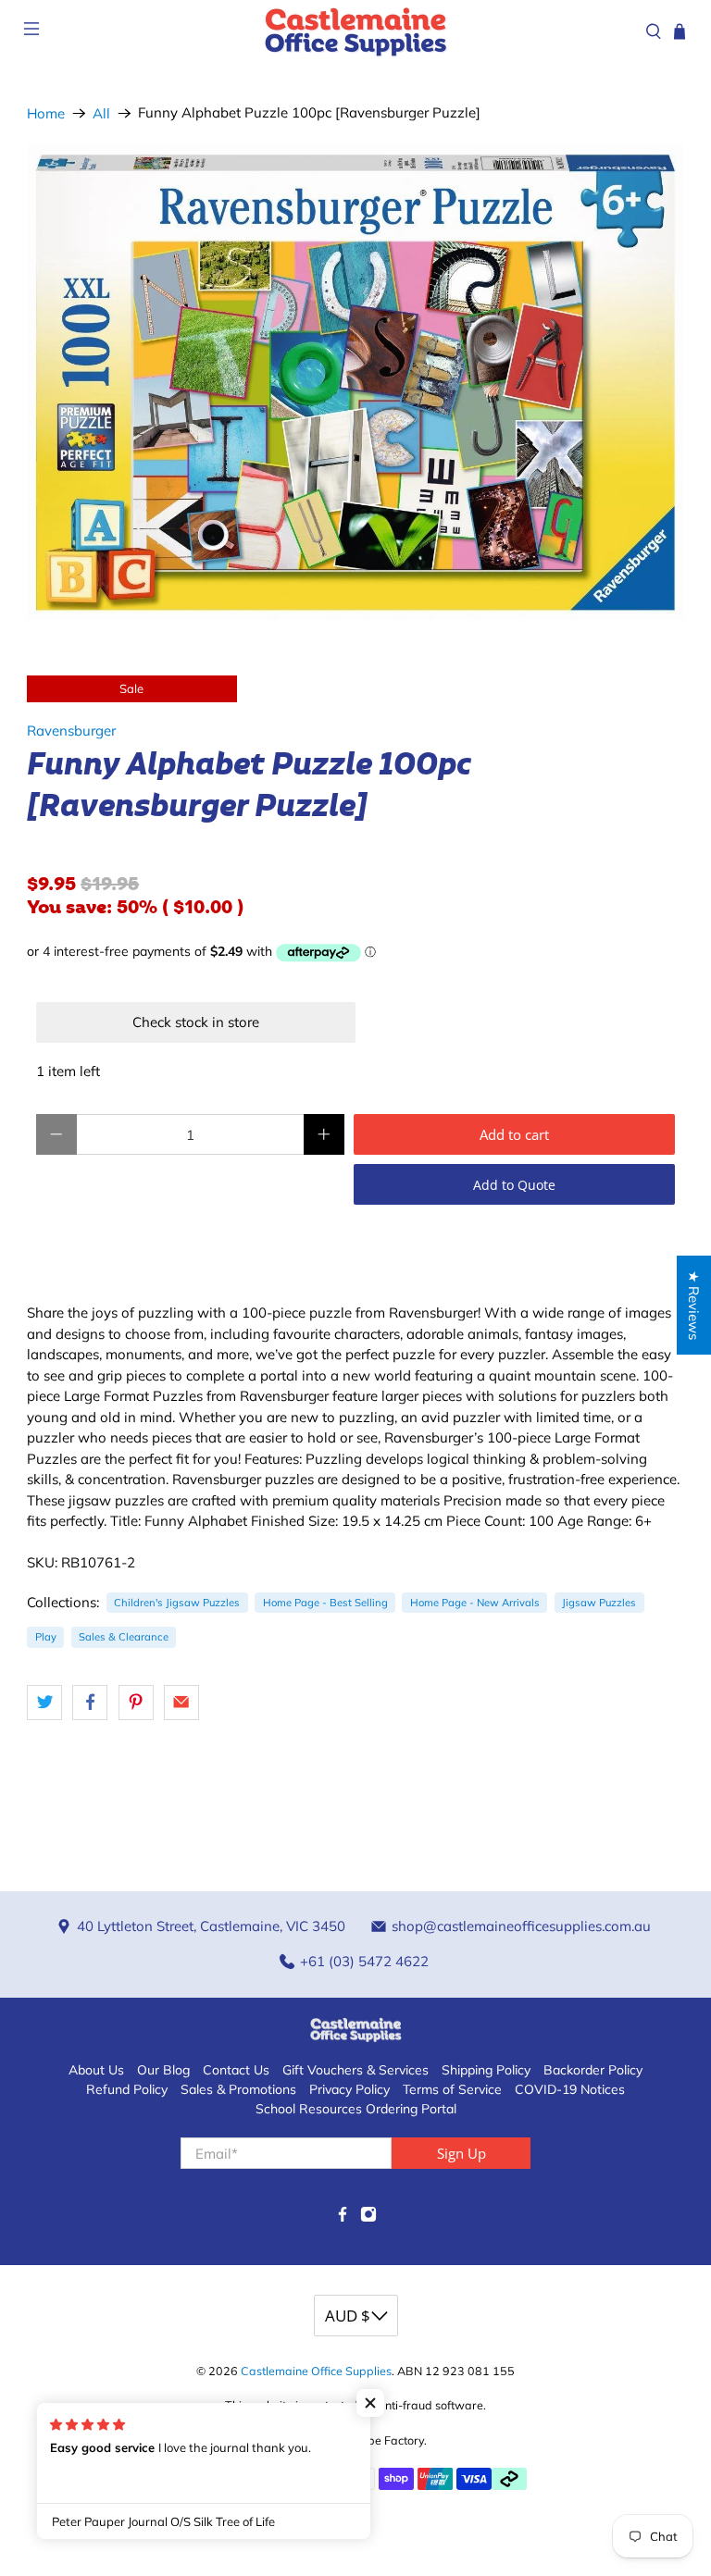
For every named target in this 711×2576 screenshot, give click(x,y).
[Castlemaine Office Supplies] (355, 31)
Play (46, 1637)
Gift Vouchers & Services (355, 2070)
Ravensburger (71, 731)
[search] (654, 31)
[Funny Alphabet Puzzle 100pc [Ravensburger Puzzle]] (355, 383)
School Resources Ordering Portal (356, 2109)
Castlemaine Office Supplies (316, 2371)
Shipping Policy (486, 2070)
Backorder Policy (593, 2070)
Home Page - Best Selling (325, 1603)
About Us (96, 2070)
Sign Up (462, 2153)
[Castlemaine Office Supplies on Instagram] (368, 2218)
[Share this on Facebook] (90, 1703)
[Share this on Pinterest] (136, 1703)
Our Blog (163, 2070)
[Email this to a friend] (181, 1703)
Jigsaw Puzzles (599, 1603)
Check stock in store (196, 1022)
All (101, 113)
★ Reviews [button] (694, 1305)
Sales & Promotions (238, 2089)
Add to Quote (514, 1185)
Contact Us (236, 2070)
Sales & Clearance (124, 1637)
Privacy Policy (349, 2089)
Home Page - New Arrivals (475, 1603)
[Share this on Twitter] (44, 1703)
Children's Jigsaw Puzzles (177, 1603)
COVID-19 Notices (570, 2089)
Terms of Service (452, 2089)
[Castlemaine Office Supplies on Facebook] (343, 2218)
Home (46, 113)
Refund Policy (127, 2089)
